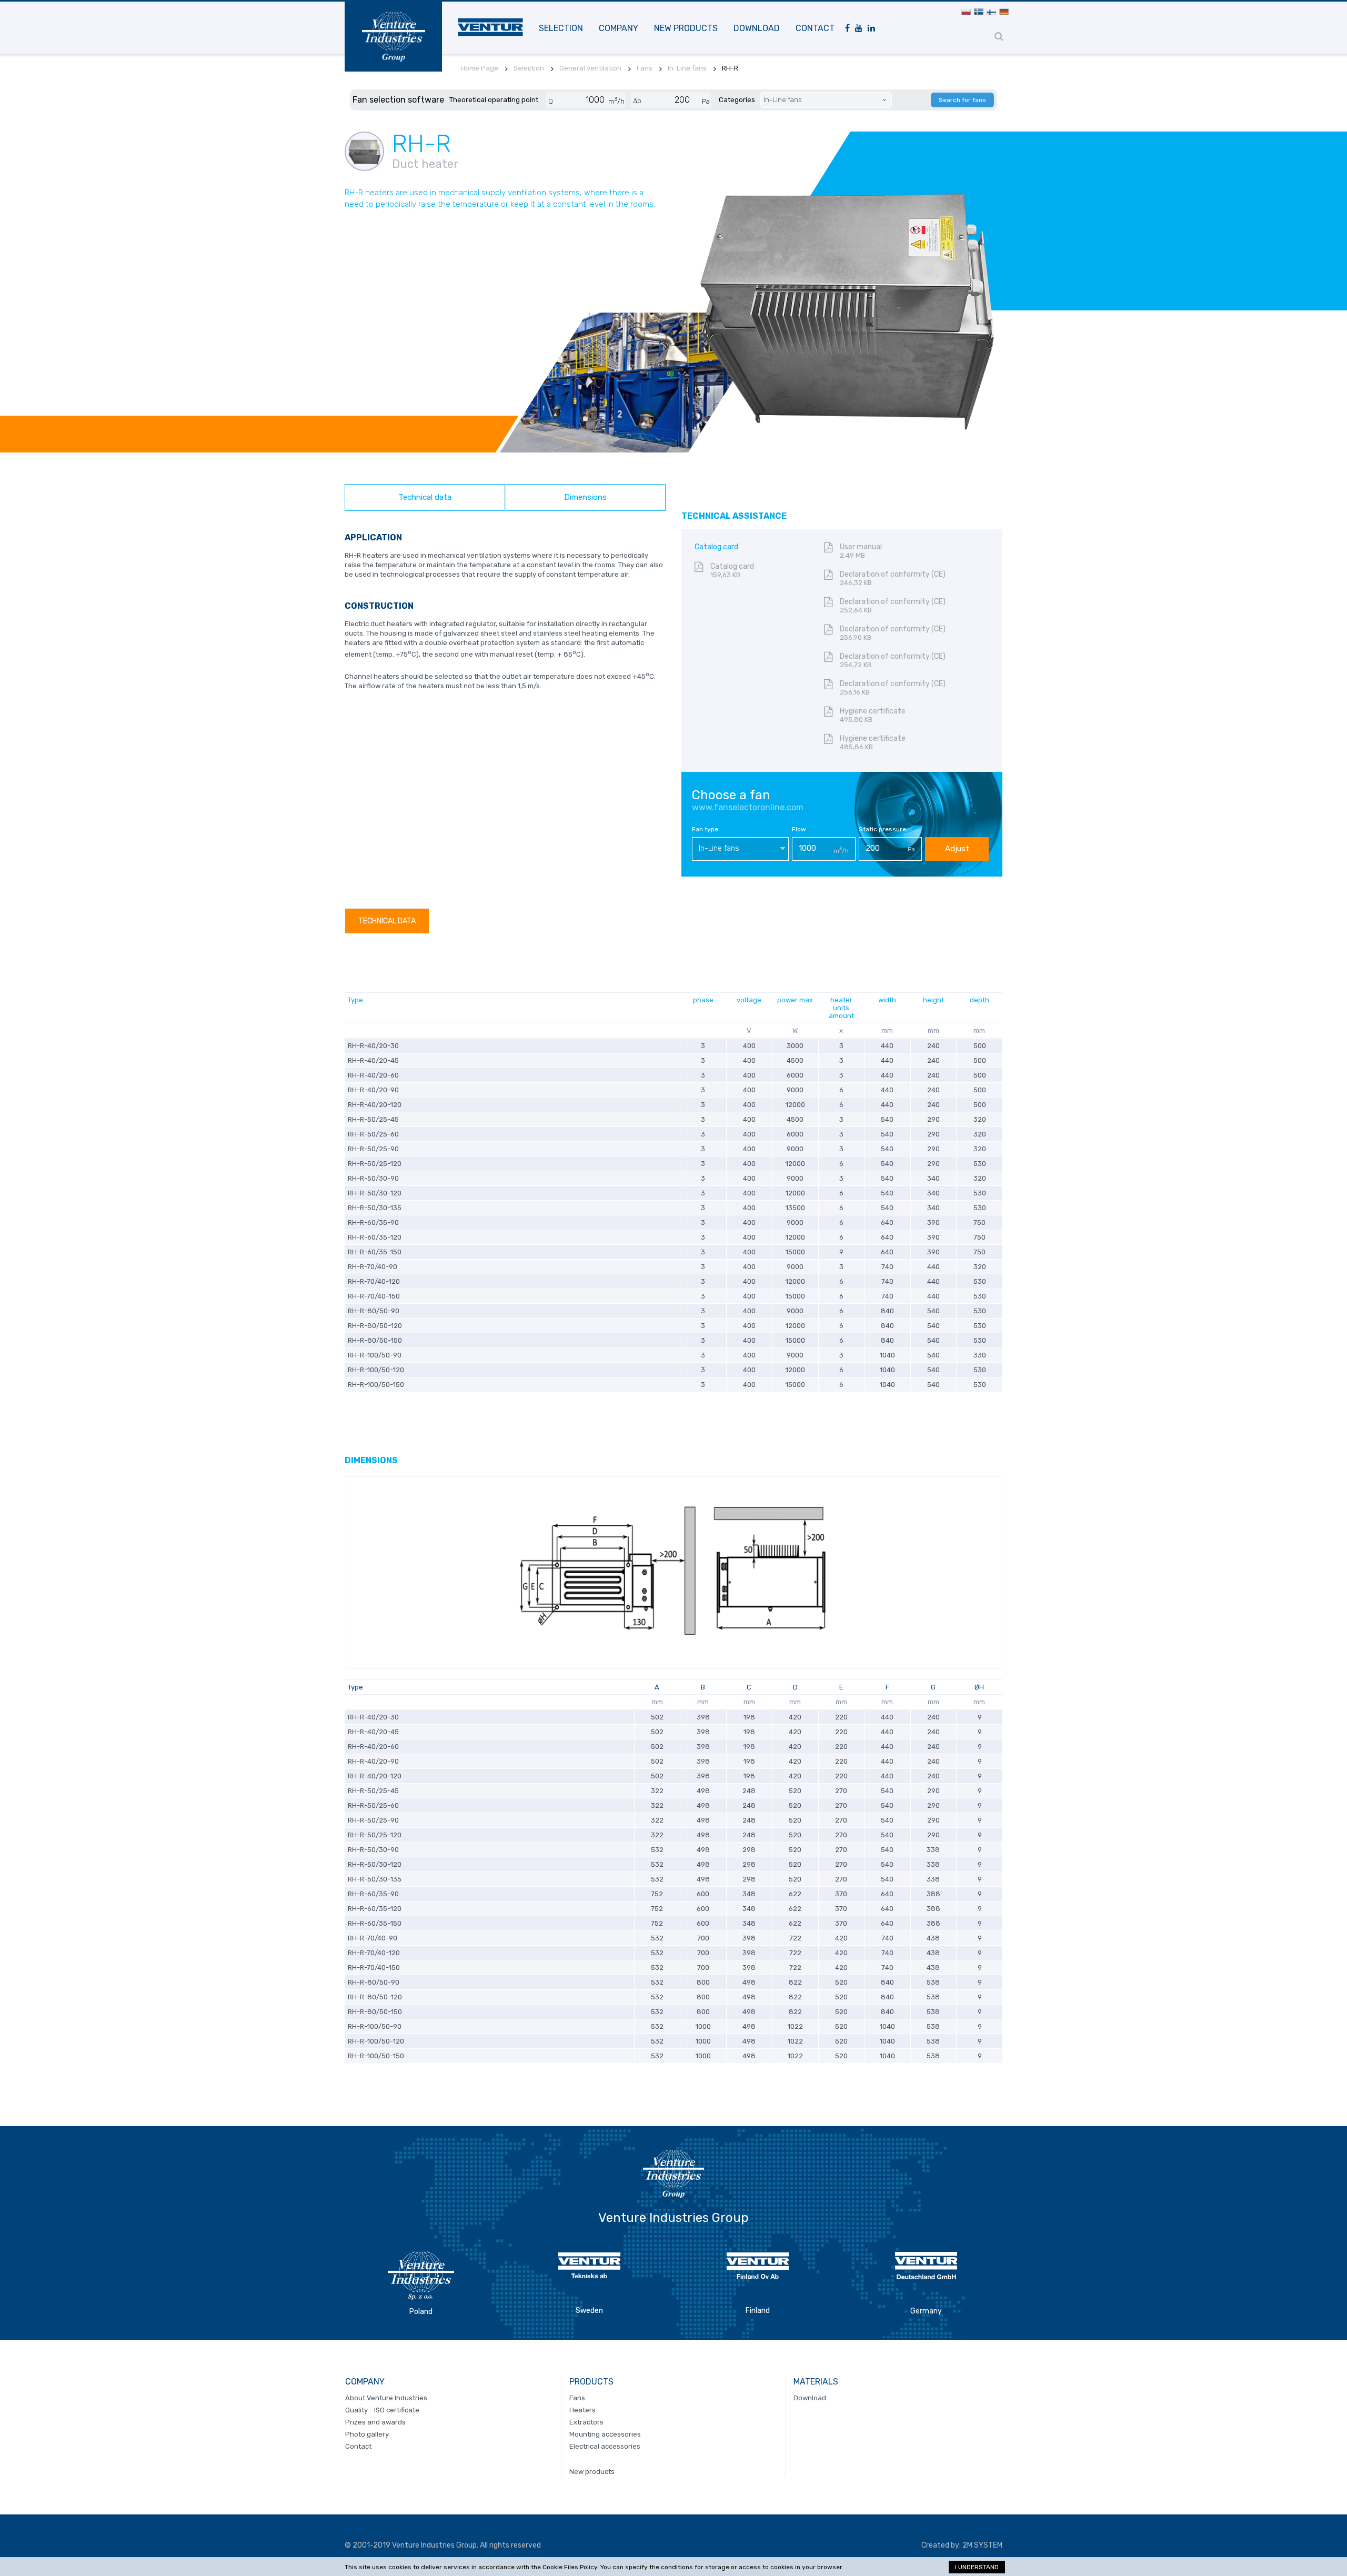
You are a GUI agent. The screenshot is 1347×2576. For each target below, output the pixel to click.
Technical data (425, 497)
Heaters (582, 2410)
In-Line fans (687, 68)
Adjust (957, 849)
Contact (815, 28)
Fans (645, 68)
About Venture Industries (386, 2398)
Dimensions (585, 497)
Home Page (479, 68)
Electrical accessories (605, 2446)
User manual (861, 551)
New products (686, 28)
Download (757, 28)
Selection (561, 28)
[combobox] (740, 849)
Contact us (377, 358)
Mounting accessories (605, 2434)
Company (619, 28)
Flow (799, 829)
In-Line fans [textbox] (719, 848)
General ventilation (590, 68)
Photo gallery (367, 2434)
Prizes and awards (375, 2422)
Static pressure (882, 829)
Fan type (705, 829)
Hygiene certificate (873, 715)
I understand (977, 2567)
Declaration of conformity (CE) (893, 578)
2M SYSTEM (982, 2545)
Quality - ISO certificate (382, 2410)
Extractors (586, 2422)
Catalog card (732, 570)
